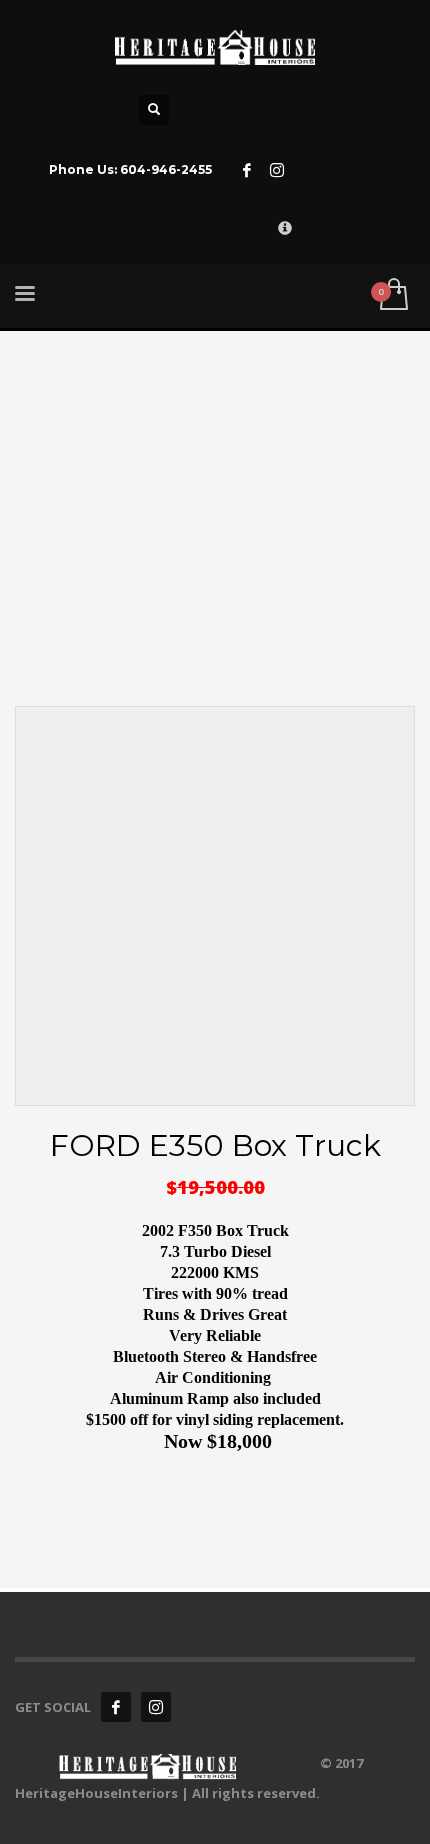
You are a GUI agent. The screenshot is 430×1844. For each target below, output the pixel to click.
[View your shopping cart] (392, 295)
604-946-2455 (166, 169)
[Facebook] (247, 170)
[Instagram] (277, 170)
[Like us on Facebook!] (116, 1707)
